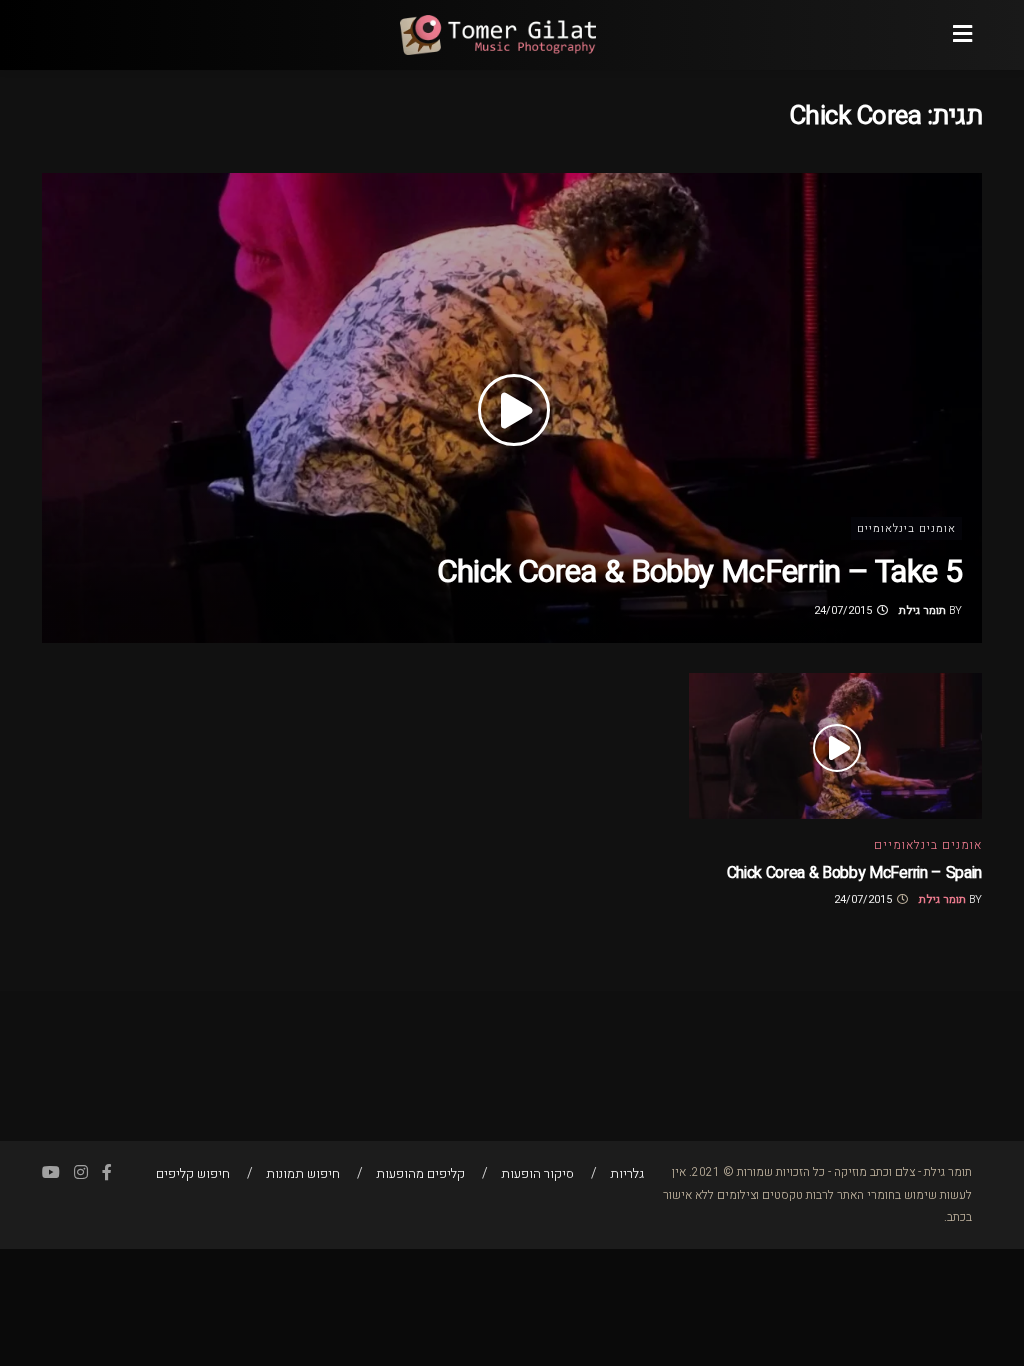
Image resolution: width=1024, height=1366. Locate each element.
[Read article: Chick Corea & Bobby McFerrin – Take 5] (512, 408)
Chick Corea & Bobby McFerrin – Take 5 (699, 571)
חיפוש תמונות (303, 1173)
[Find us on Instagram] (81, 1173)
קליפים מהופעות (420, 1173)
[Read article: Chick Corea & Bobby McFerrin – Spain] (835, 746)
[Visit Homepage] (497, 35)
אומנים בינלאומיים (906, 528)
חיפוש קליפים (193, 1173)
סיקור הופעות (537, 1173)
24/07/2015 (844, 610)
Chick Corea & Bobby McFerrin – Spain (854, 873)
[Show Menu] (962, 35)
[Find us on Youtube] (51, 1173)
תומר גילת (922, 610)
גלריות (627, 1173)
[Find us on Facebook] (107, 1173)
